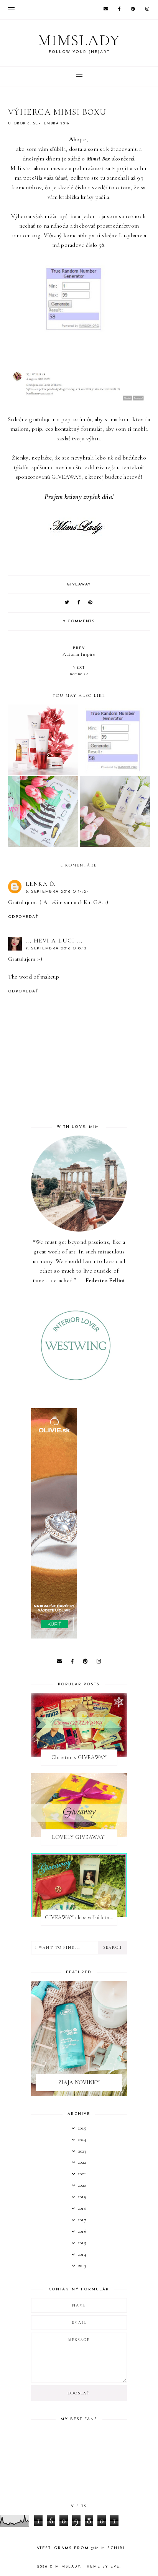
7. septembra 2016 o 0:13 (56, 948)
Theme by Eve (102, 2567)
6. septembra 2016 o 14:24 (58, 892)
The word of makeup (34, 977)
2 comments (79, 621)
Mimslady (79, 40)
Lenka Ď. (41, 884)
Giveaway (79, 584)
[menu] (11, 10)
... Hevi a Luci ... (54, 941)
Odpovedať (23, 917)
